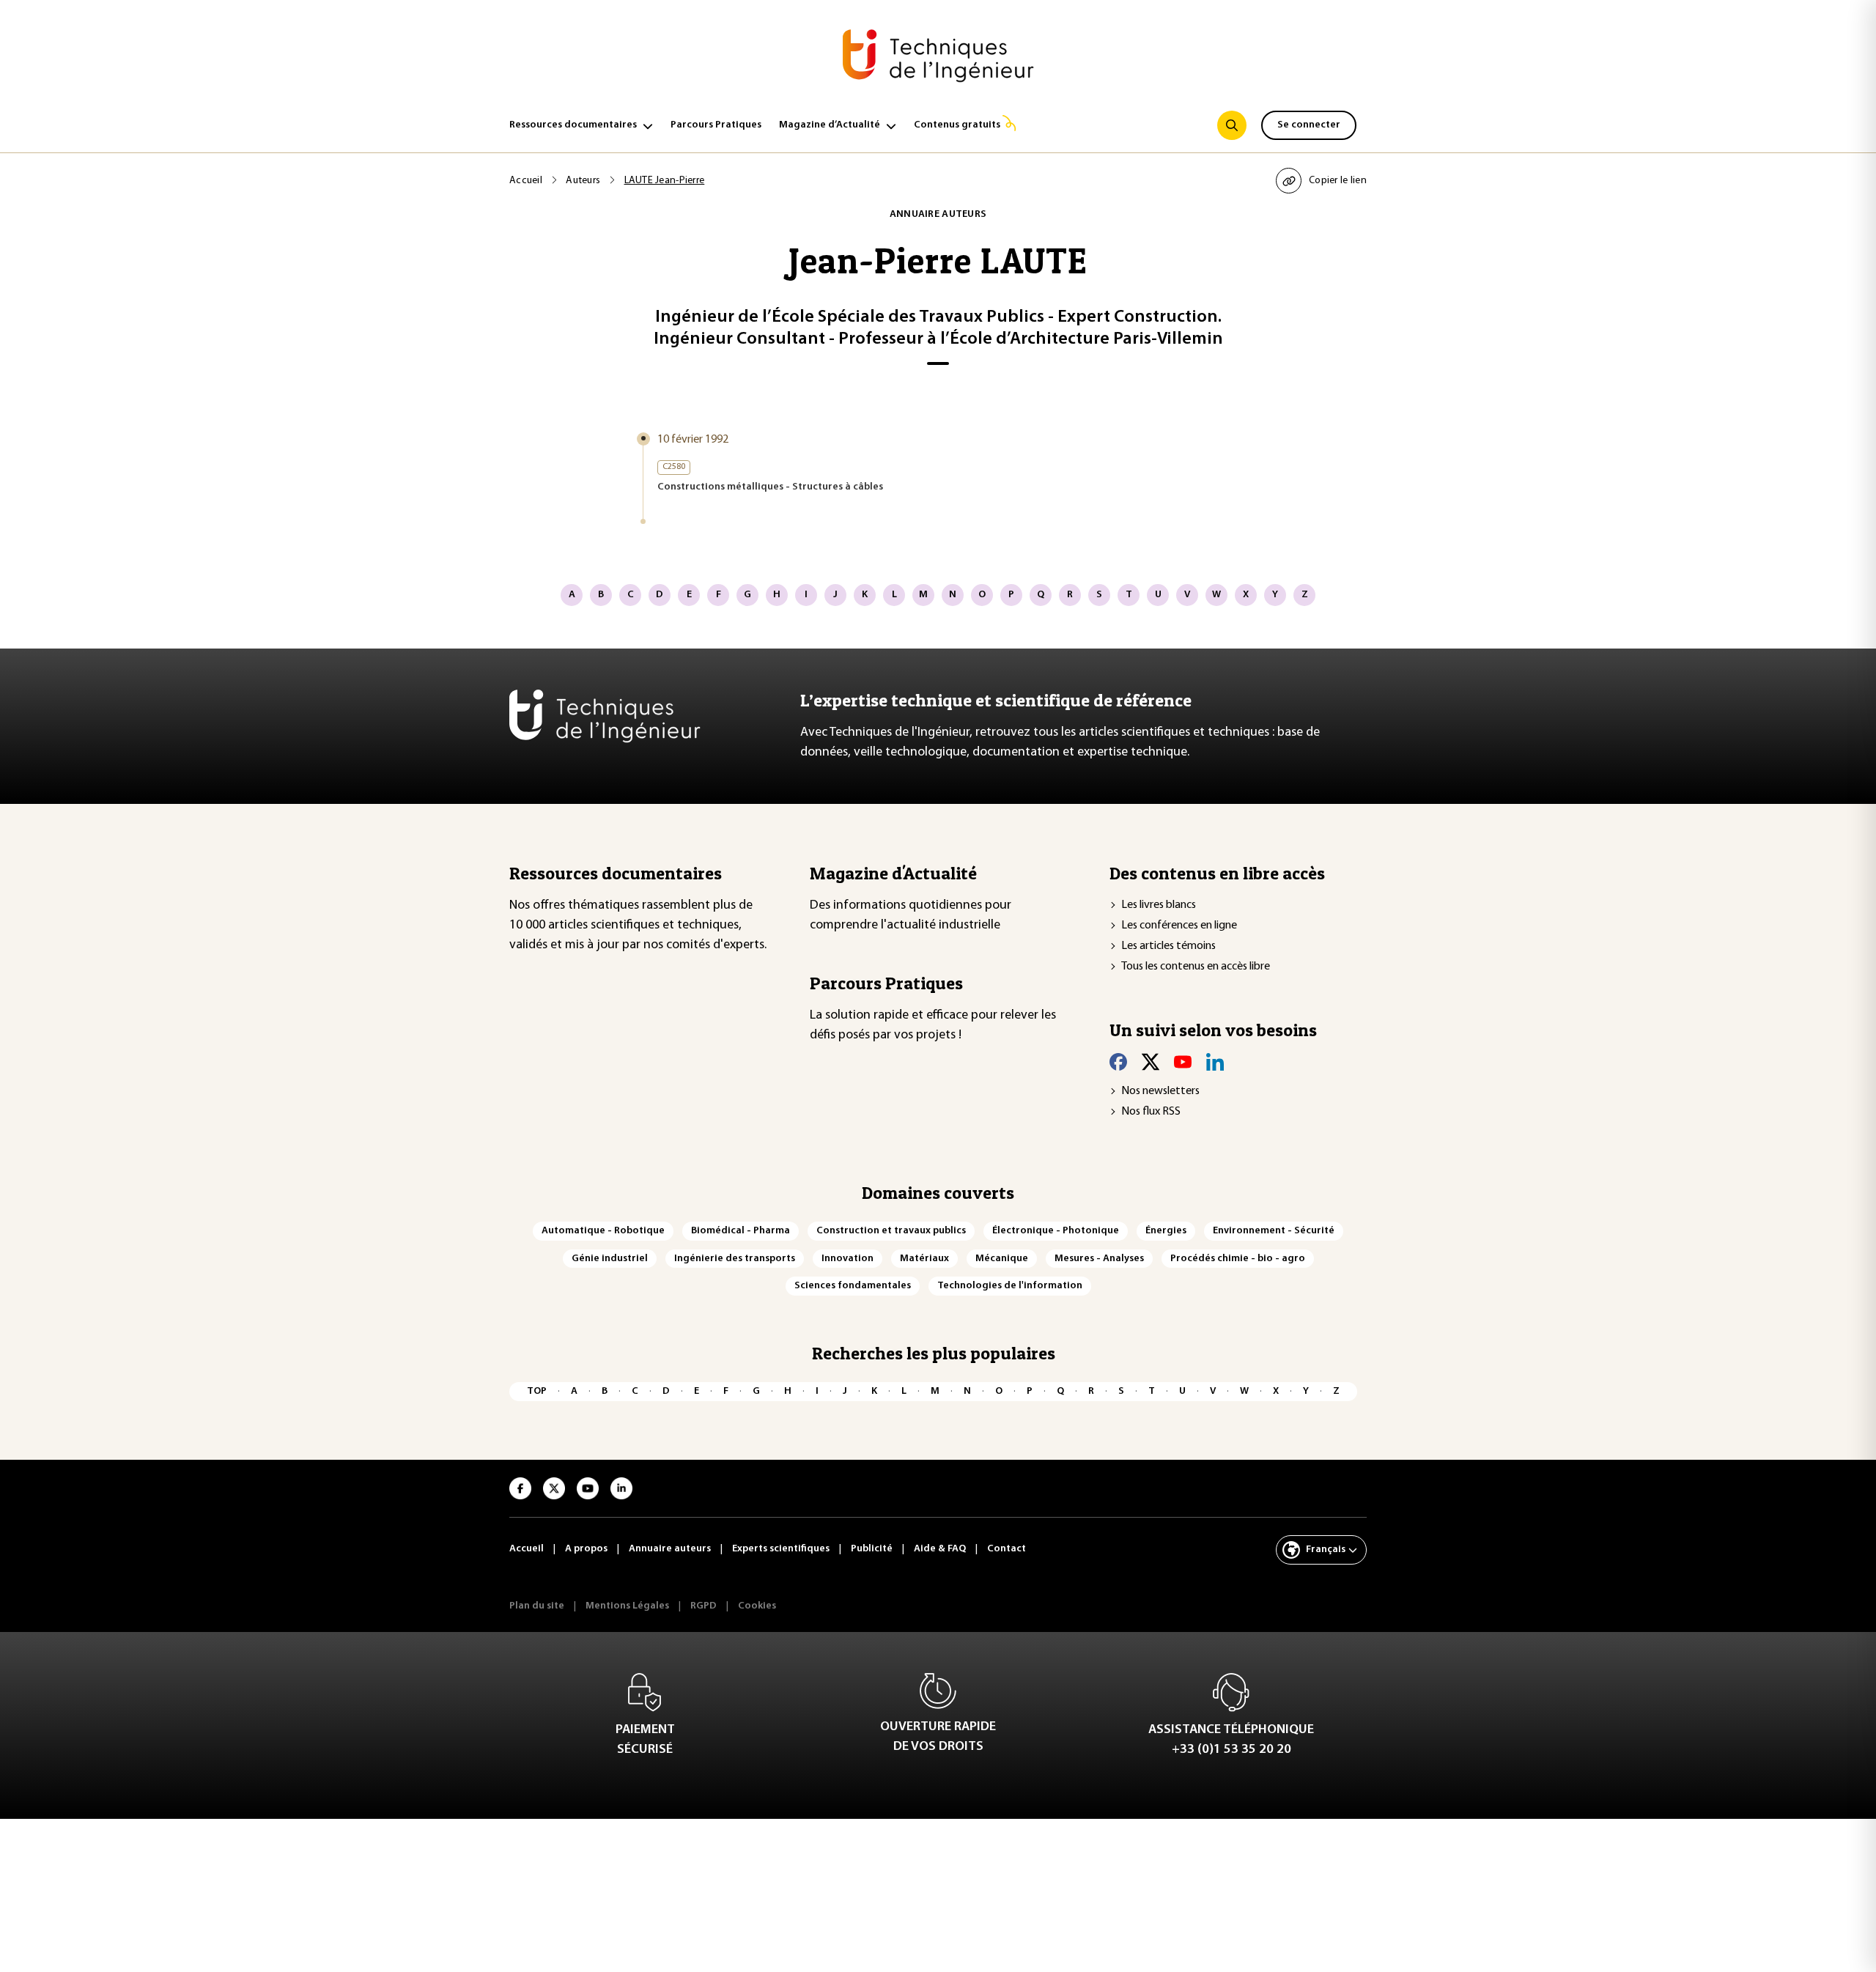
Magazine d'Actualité (893, 873)
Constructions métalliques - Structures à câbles (770, 487)
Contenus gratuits (957, 125)
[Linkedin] (1215, 1062)
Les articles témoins (1168, 946)
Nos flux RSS (1151, 1112)
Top (537, 1391)
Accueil (526, 181)
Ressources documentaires (573, 125)
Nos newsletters (1160, 1091)
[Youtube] (1183, 1062)
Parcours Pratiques (716, 125)
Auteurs (583, 181)
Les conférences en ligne (1179, 926)
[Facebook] (1118, 1062)
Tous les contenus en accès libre (1196, 967)
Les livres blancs (1159, 905)
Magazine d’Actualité (830, 125)
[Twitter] (1151, 1062)
